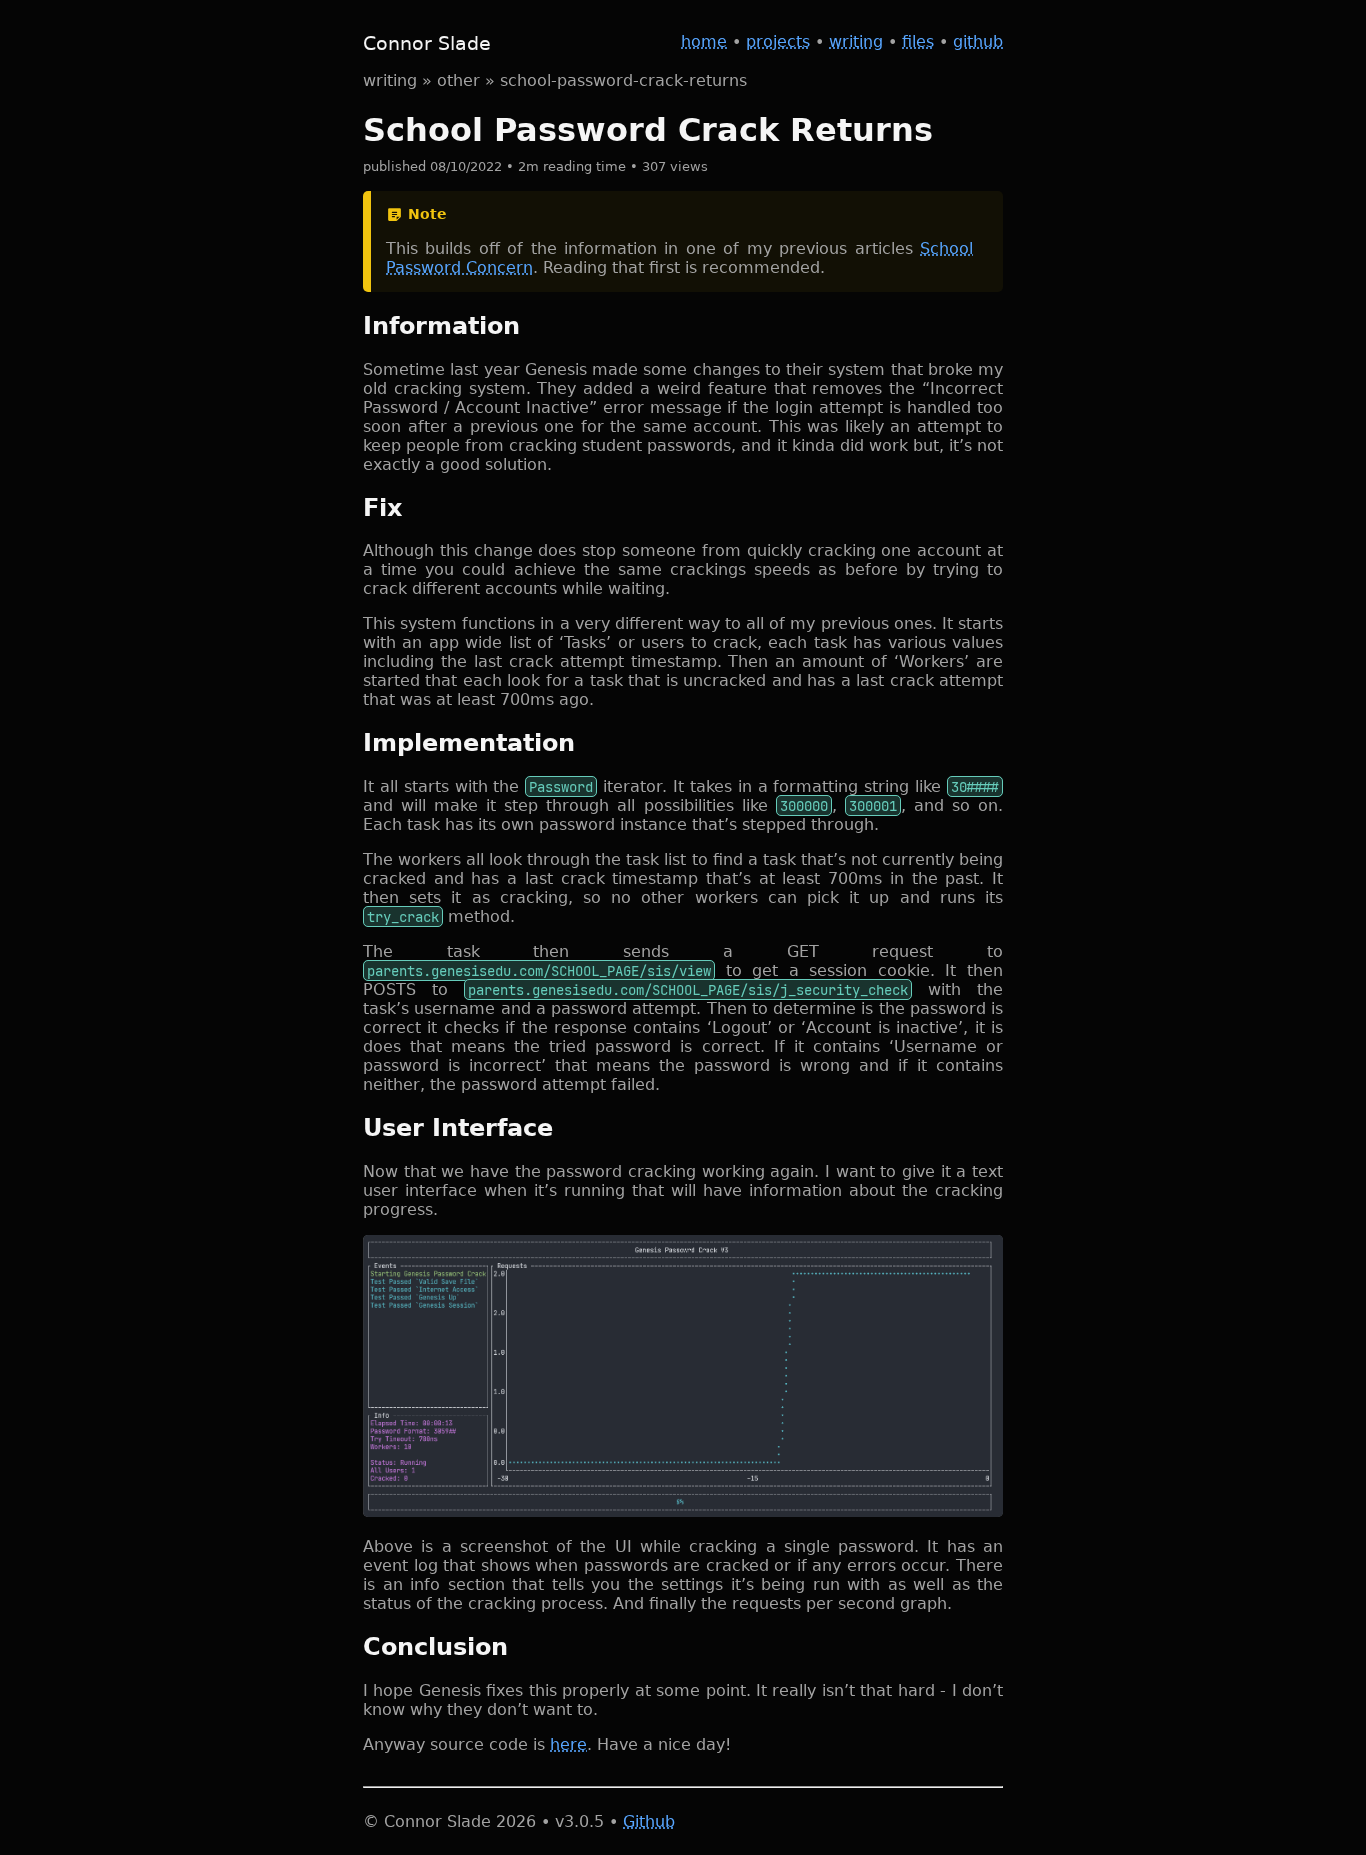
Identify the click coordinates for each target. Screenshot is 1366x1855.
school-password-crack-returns (623, 80)
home (704, 41)
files (918, 41)
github (978, 41)
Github (649, 1821)
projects (778, 41)
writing (856, 41)
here (568, 1744)
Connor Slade (427, 43)
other (458, 80)
